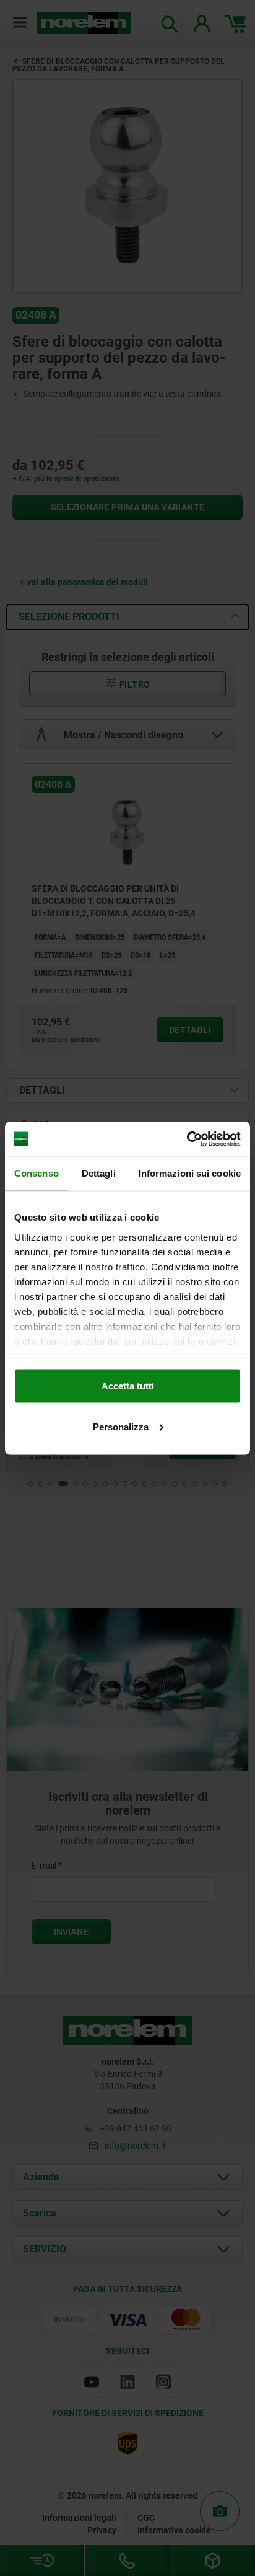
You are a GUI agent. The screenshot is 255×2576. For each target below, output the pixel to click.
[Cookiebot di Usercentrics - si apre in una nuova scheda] (187, 1139)
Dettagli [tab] (99, 1173)
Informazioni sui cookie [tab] (190, 1173)
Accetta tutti (128, 1386)
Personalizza (121, 1426)
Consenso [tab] (37, 1173)
